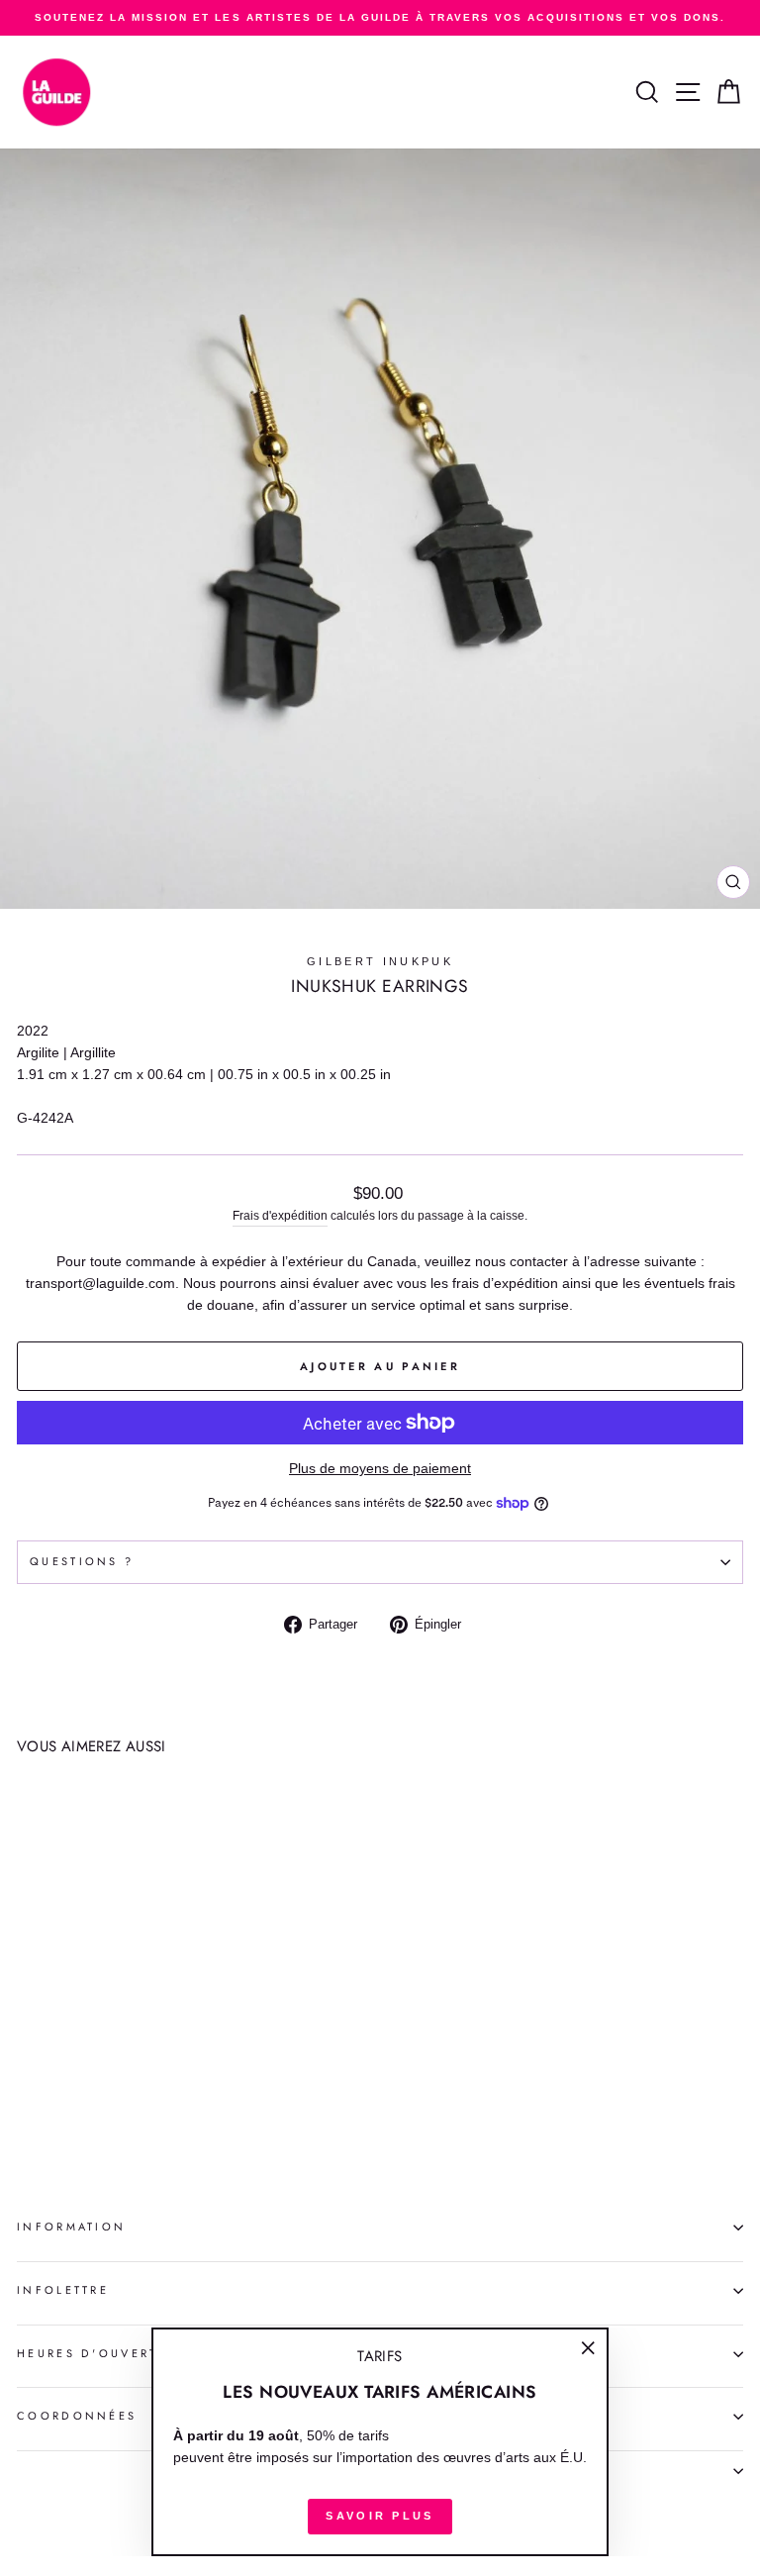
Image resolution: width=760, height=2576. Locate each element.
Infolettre (63, 2290)
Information (71, 2227)
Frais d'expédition (280, 1215)
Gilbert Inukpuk (380, 961)
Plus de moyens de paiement (380, 1469)
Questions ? (82, 1561)
